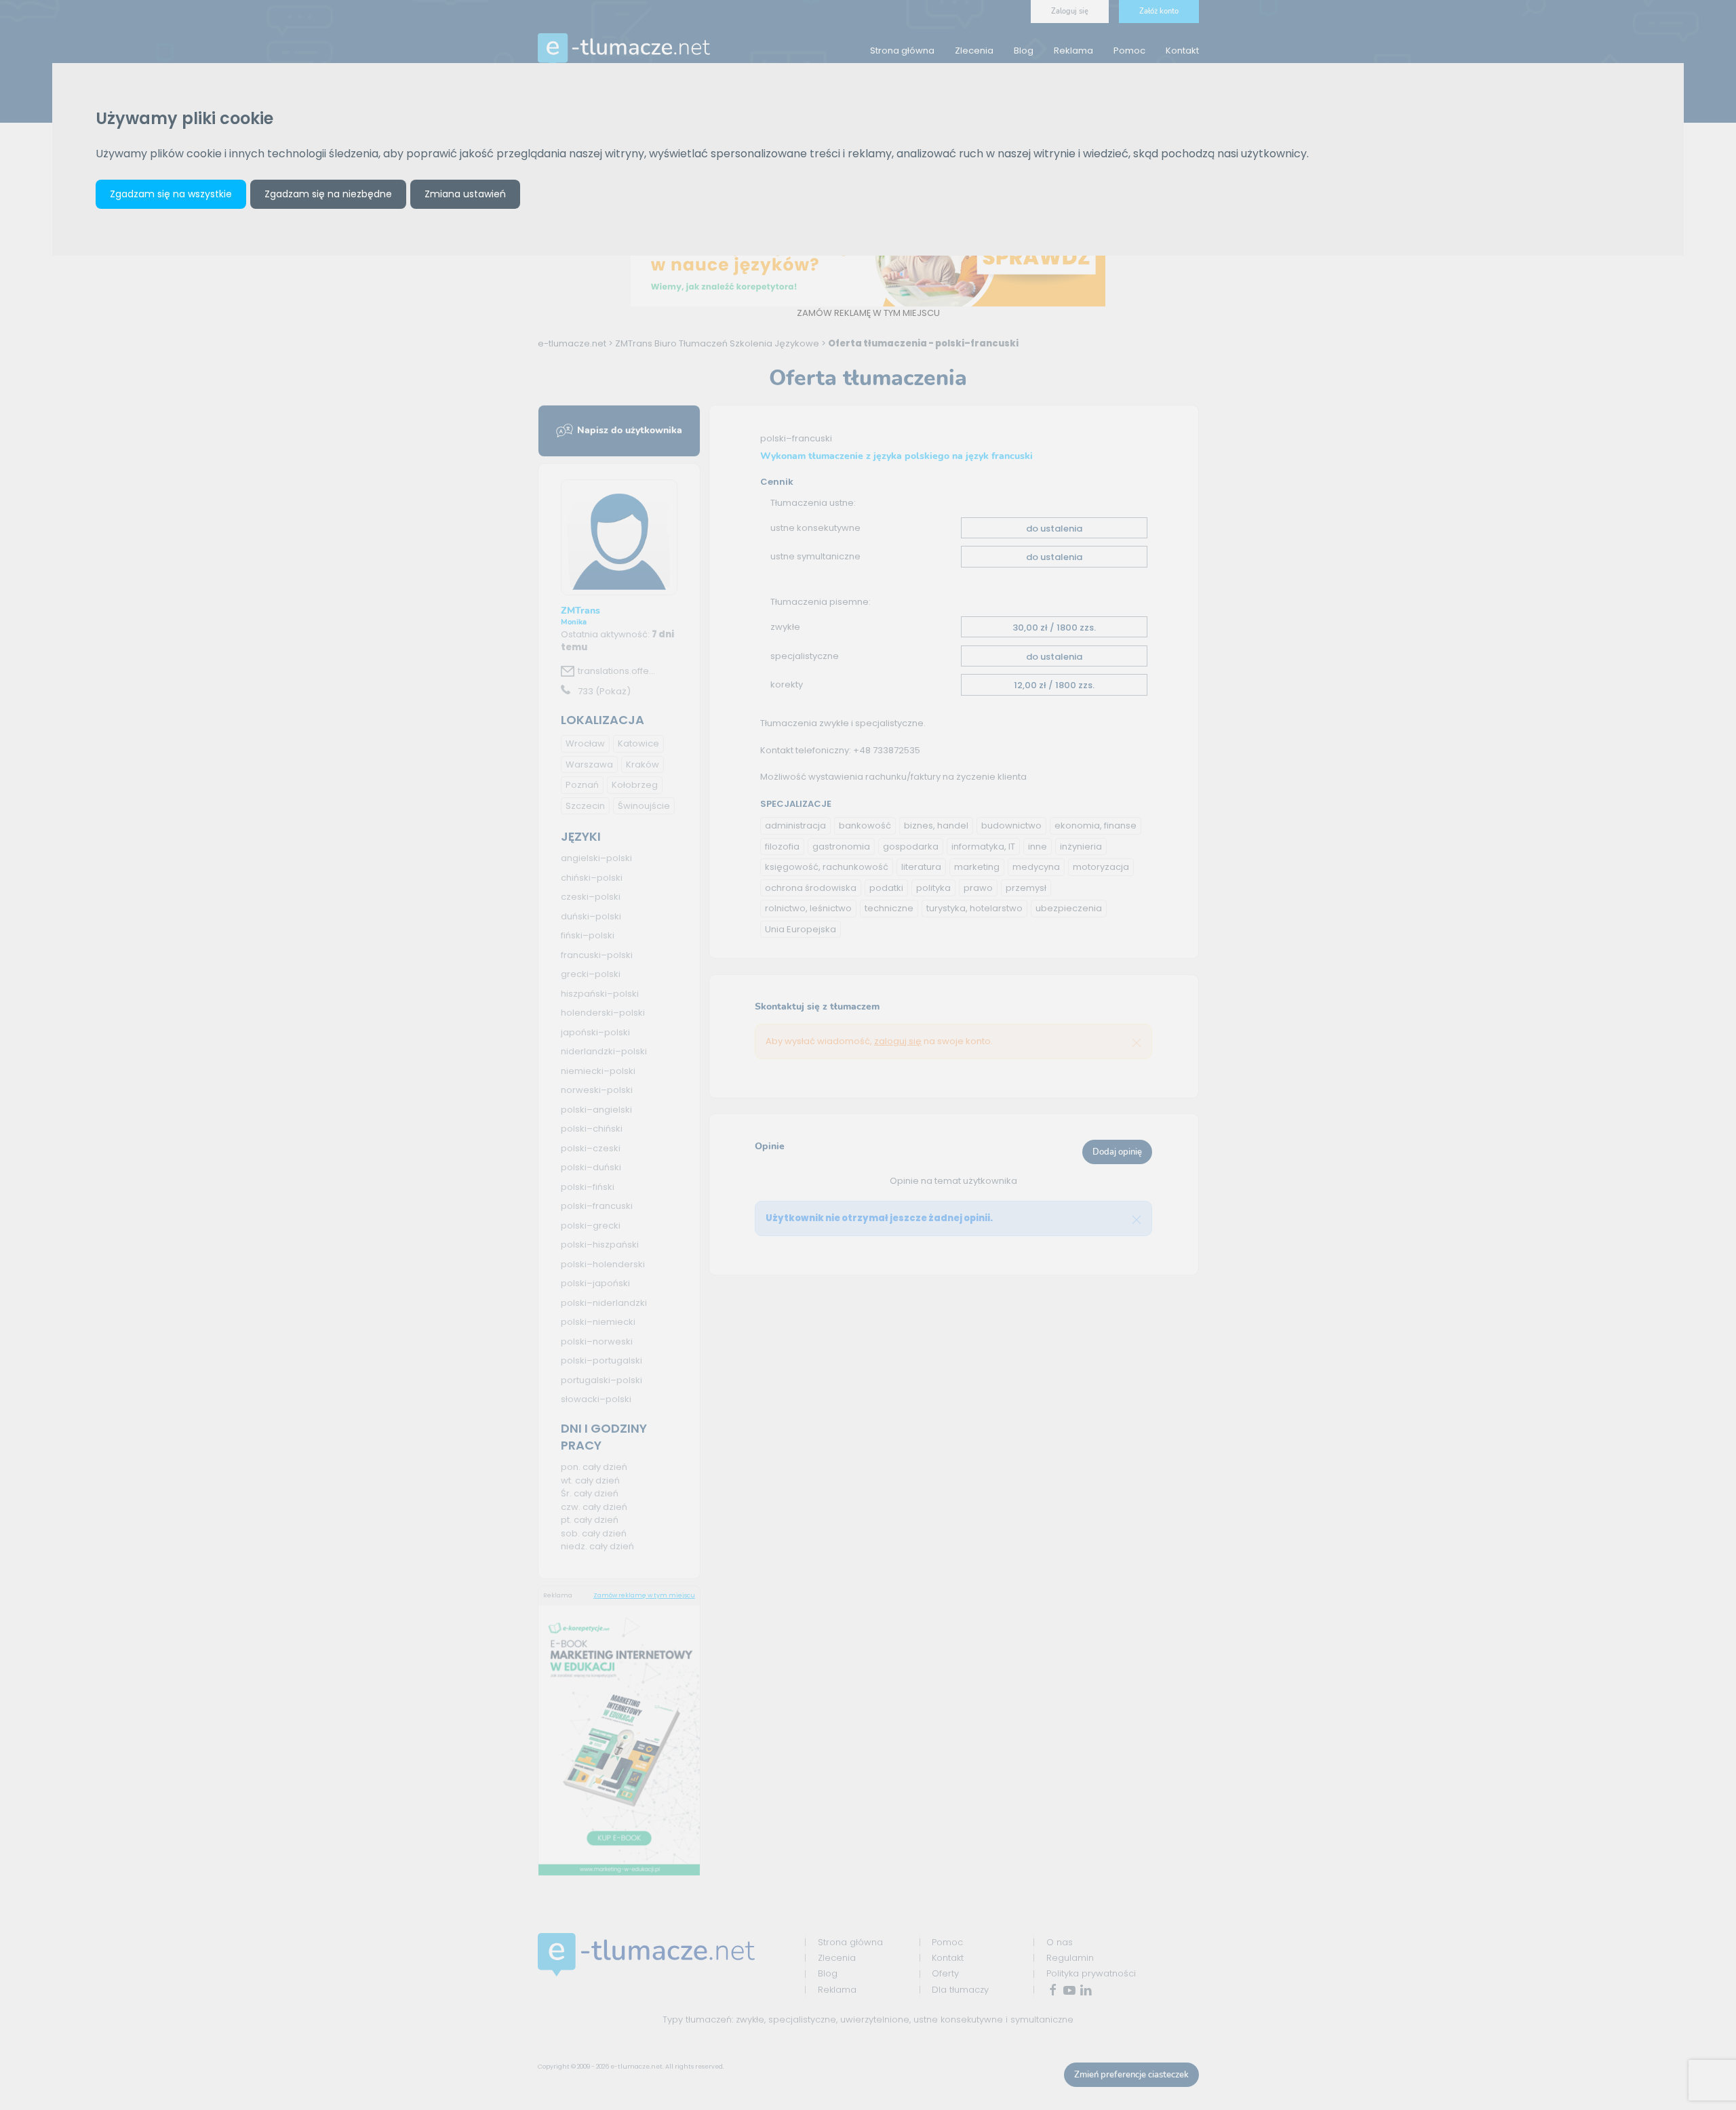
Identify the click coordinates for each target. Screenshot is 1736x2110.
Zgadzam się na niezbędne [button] (328, 194)
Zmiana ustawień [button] (465, 194)
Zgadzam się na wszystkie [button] (171, 194)
